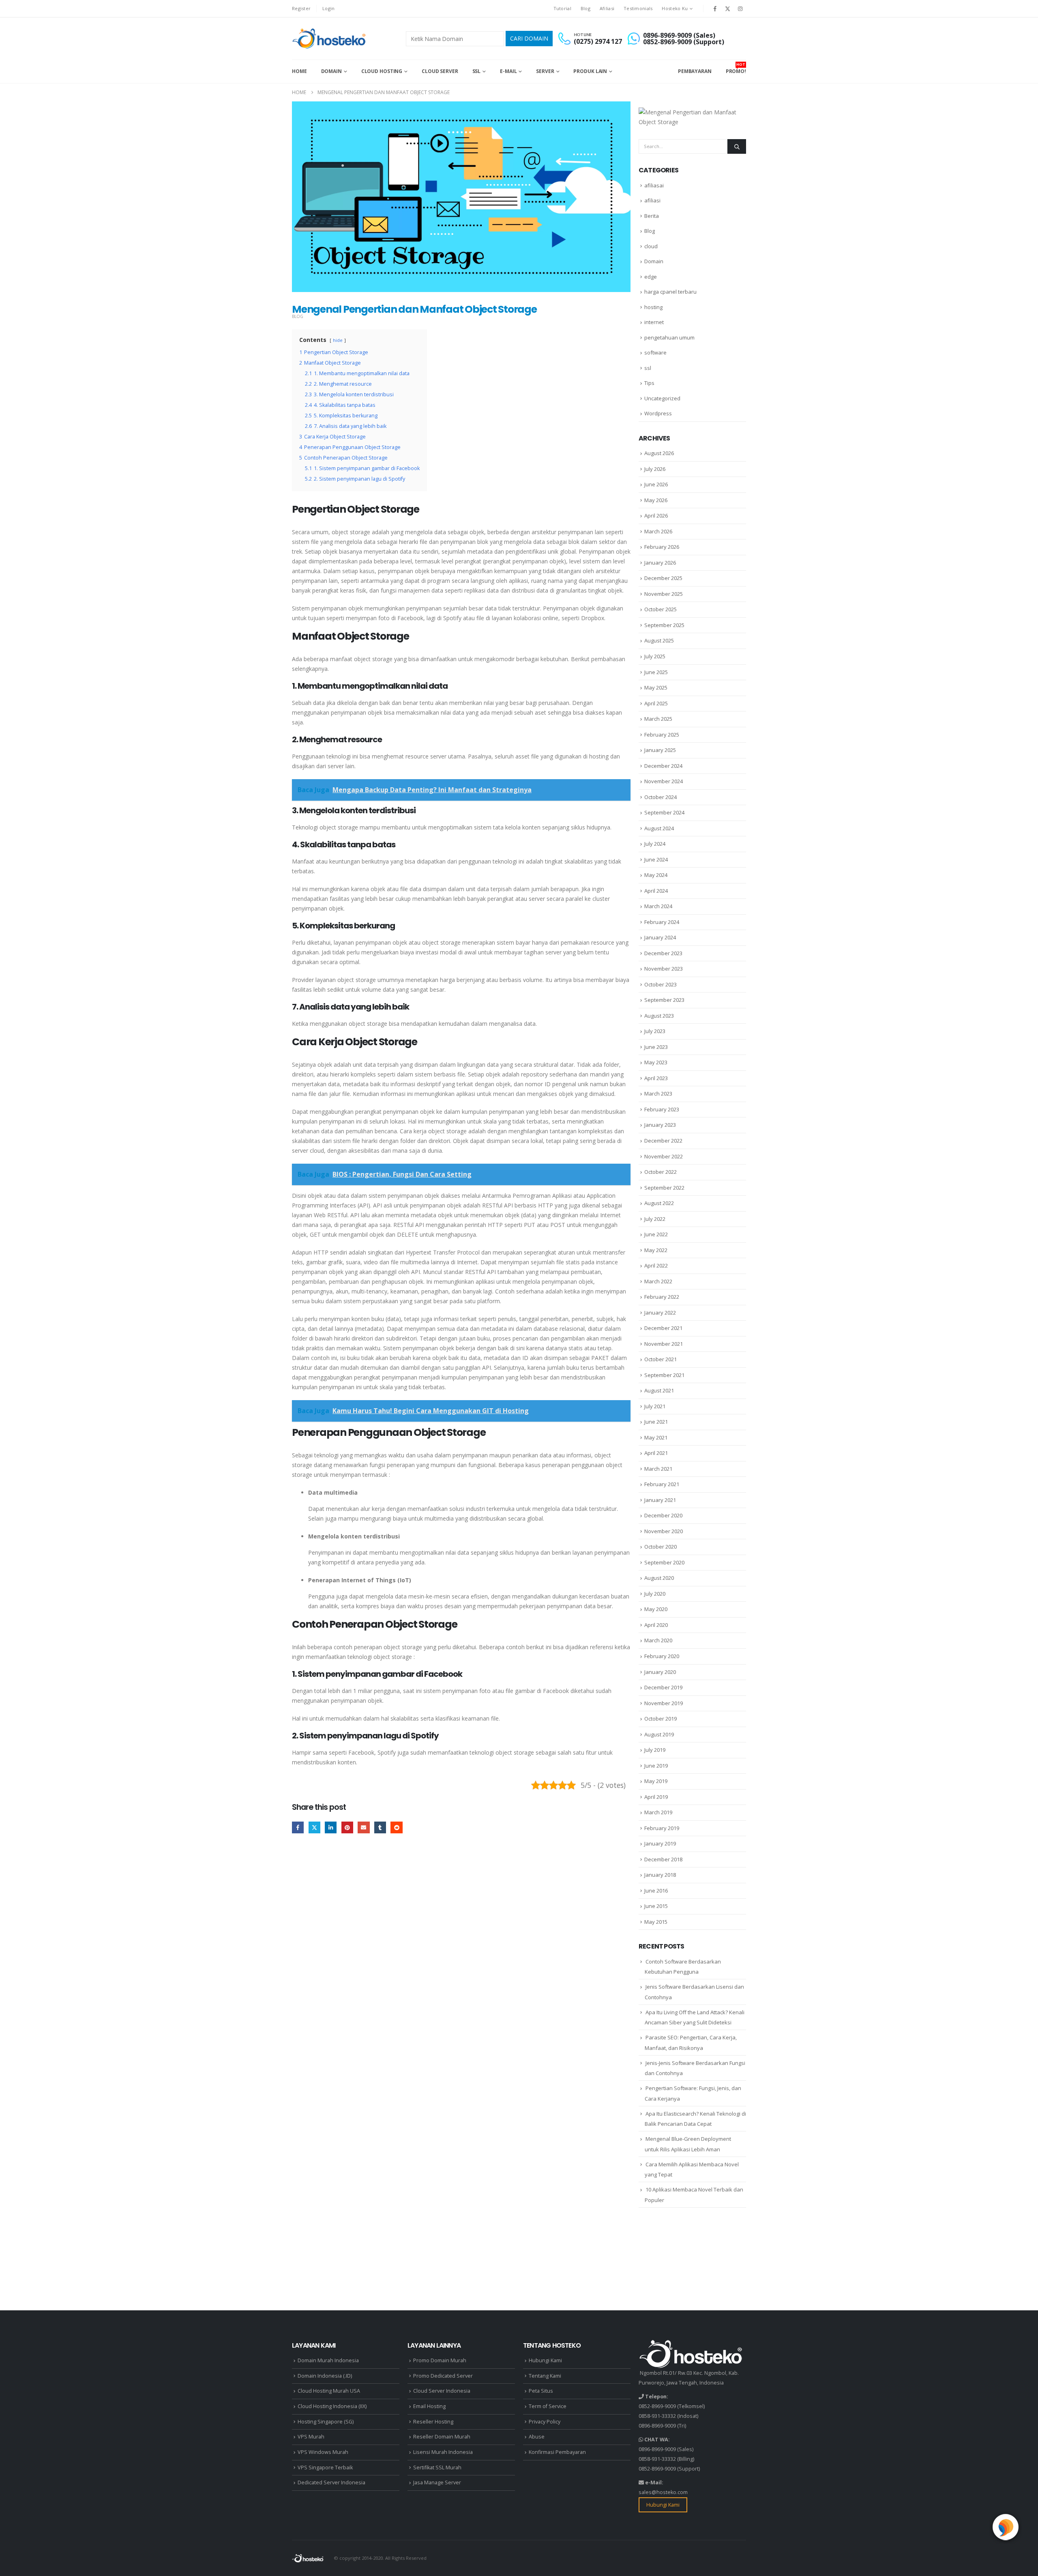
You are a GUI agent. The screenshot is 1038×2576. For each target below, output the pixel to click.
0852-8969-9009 (657, 2406)
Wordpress (658, 413)
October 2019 (661, 1719)
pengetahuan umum (669, 337)
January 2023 (660, 1125)
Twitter (314, 1827)
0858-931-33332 (657, 2416)
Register (301, 8)
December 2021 (663, 1328)
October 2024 (661, 797)
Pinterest (347, 1827)
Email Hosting (429, 2406)
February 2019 (662, 1828)
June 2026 (656, 484)
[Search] (737, 146)
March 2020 (658, 1640)
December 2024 (663, 766)
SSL (477, 71)
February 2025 (662, 735)
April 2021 (656, 1453)
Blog (585, 8)
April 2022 (656, 1265)
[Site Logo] (330, 39)
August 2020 (659, 1578)
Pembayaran (695, 71)
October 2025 (661, 609)
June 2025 (656, 672)
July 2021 (655, 1406)
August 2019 (659, 1734)
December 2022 (663, 1141)
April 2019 (656, 1797)
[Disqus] (461, 1966)
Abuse (537, 2437)
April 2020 (656, 1625)
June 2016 (656, 1891)
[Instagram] (740, 9)
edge (651, 277)
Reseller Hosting (433, 2422)
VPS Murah (311, 2437)
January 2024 (660, 937)
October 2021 (661, 1359)
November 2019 (664, 1703)
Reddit (396, 1827)
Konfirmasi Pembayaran (557, 2452)
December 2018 (663, 1859)
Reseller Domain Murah (442, 2437)
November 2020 (664, 1531)
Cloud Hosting (382, 71)
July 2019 (655, 1750)
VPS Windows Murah (323, 2452)
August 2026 (659, 453)
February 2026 (662, 547)
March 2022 (658, 1281)
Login (328, 8)
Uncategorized (662, 398)
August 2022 (659, 1203)
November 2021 (664, 1344)
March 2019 (658, 1812)
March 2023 (658, 1094)
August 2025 (659, 640)
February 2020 (662, 1656)
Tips (649, 383)
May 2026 (656, 500)
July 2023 (655, 1031)
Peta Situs (541, 2391)
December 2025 (663, 578)
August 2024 (659, 828)
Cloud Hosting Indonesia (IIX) (332, 2406)
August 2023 (659, 1016)
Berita (652, 216)
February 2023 (662, 1109)
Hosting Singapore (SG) (326, 2422)
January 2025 (660, 750)
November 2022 (664, 1156)
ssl (648, 368)
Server (545, 71)
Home (299, 71)
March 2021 (658, 1469)
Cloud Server (440, 71)
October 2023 (661, 984)
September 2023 (664, 1000)
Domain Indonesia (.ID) (325, 2376)
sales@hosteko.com (663, 2492)
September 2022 (664, 1188)
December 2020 (663, 1515)
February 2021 (662, 1484)
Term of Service (548, 2406)
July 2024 (655, 844)
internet (654, 322)
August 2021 (659, 1390)
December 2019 (663, 1687)
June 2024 (656, 859)
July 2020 (655, 1594)
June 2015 (656, 1906)
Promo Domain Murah (440, 2360)
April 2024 (656, 891)
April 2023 (656, 1078)
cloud (651, 246)
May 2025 (656, 688)
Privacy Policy (545, 2422)
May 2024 (656, 875)
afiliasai (654, 185)
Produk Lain (590, 71)
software (655, 352)
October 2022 (661, 1172)
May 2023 (656, 1062)
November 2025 (664, 594)
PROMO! (736, 68)
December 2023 (663, 953)
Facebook (298, 1827)
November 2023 (664, 969)
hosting (653, 307)
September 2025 (664, 625)
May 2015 (656, 1922)
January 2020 (660, 1672)
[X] (728, 9)
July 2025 (655, 656)
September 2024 (664, 812)
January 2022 (660, 1313)
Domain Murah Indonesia (328, 2360)
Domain (331, 71)
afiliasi (652, 200)
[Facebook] (715, 9)
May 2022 (656, 1250)
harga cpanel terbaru (670, 292)
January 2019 (660, 1843)
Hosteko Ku (675, 8)
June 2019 (656, 1766)
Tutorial (562, 8)
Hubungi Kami (545, 2360)
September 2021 (664, 1375)
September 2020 (664, 1562)
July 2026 (655, 469)
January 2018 (660, 1875)
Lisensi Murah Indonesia (443, 2452)
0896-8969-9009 (657, 2426)
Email (364, 1827)
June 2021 (656, 1422)
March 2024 (658, 906)
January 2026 (660, 563)
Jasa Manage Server (437, 2483)
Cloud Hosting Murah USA (329, 2391)
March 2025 (658, 719)
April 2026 (656, 516)
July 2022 (655, 1219)
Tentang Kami (545, 2376)
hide (338, 340)
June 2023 (656, 1047)
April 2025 (656, 703)
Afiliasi (607, 8)
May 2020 (656, 1609)
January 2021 (660, 1500)
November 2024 (664, 781)
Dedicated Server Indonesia (331, 2483)
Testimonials (638, 8)
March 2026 (658, 531)
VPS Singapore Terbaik (325, 2468)
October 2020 (661, 1547)
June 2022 (656, 1234)
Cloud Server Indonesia (442, 2391)
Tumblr (380, 1827)
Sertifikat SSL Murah (437, 2468)
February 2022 (662, 1297)
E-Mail (508, 71)
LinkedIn (331, 1827)
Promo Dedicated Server (443, 2376)
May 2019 (656, 1781)
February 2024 (662, 922)
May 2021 (656, 1437)
